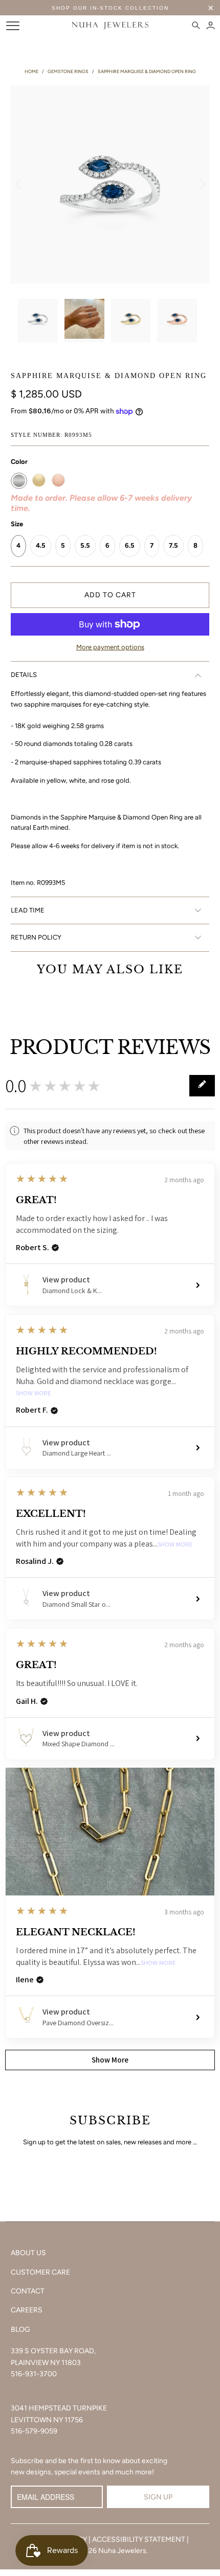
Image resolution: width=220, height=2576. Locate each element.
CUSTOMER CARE (40, 2272)
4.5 (41, 545)
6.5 (130, 545)
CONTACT (28, 2291)
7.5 (173, 545)
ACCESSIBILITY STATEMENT (139, 2539)
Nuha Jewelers (122, 2551)
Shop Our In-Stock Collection (110, 8)
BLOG (20, 2329)
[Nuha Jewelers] (110, 26)
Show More (34, 1394)
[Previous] (18, 185)
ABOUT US (28, 2253)
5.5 (85, 545)
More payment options (110, 647)
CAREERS (27, 2310)
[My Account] (211, 26)
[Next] (202, 185)
